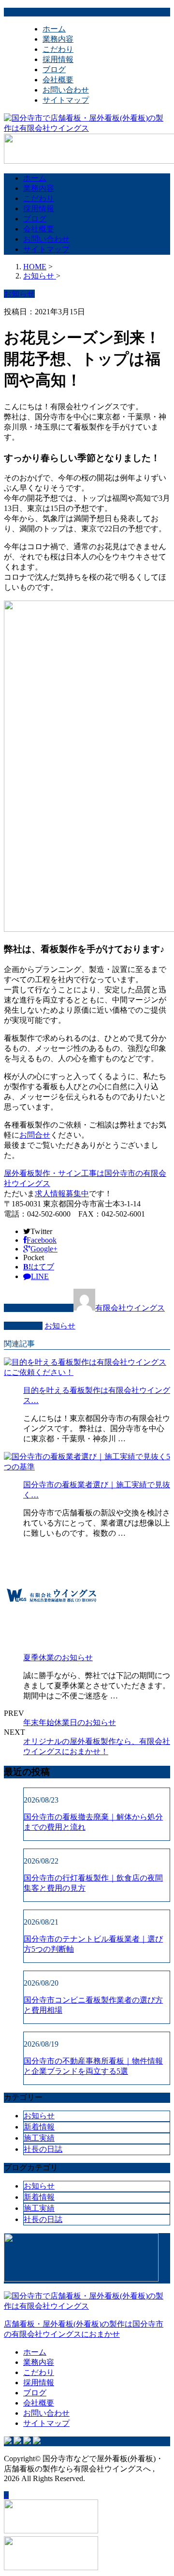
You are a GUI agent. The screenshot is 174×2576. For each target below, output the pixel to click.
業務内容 (58, 39)
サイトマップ (66, 100)
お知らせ (60, 1326)
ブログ (54, 69)
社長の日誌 (43, 2149)
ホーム (54, 29)
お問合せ (35, 1135)
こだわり (58, 49)
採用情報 (58, 59)
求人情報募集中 (62, 1194)
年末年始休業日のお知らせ (70, 1722)
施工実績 (39, 2138)
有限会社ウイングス (130, 1308)
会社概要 (58, 80)
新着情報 (39, 2127)
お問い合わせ (66, 90)
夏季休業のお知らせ (58, 1658)
